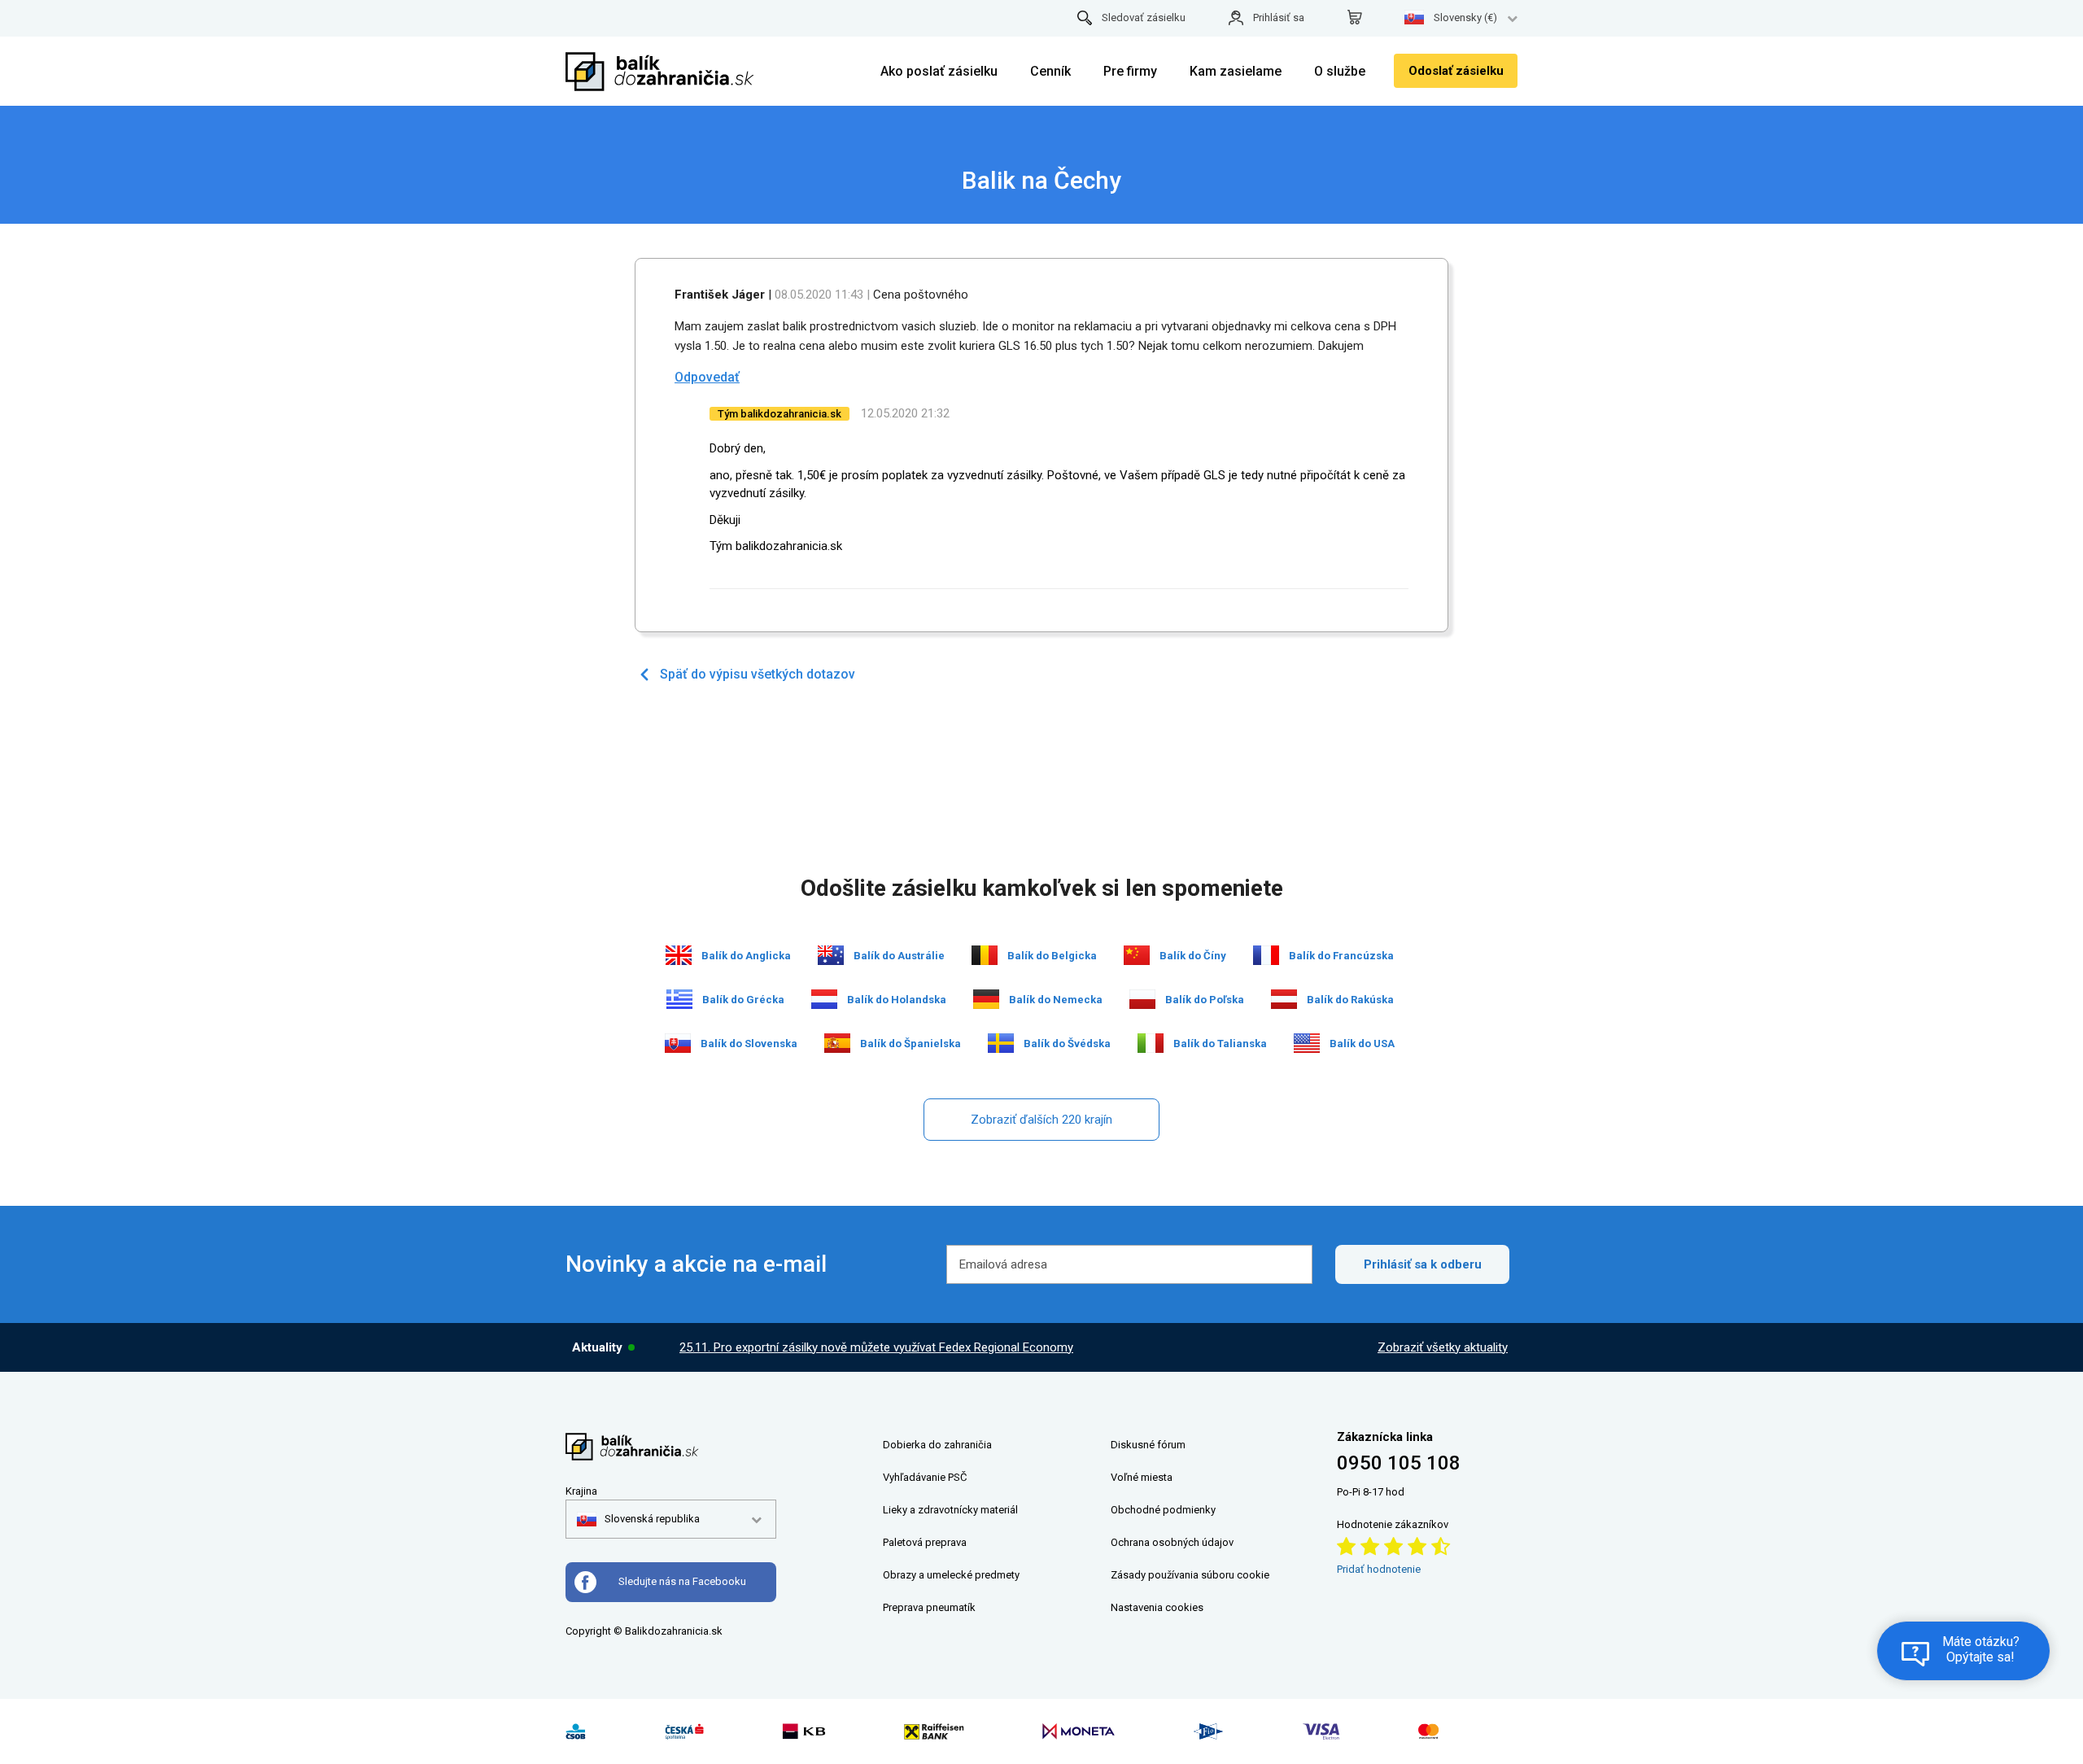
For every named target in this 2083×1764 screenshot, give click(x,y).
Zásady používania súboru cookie (1190, 1575)
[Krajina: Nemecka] (986, 999)
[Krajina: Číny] (1137, 955)
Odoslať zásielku (1456, 71)
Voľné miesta (1142, 1477)
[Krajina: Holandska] (824, 999)
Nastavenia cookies (1157, 1607)
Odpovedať (707, 377)
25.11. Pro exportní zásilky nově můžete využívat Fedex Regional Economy (876, 1347)
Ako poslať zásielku (939, 71)
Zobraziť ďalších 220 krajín (1041, 1120)
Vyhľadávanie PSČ (925, 1477)
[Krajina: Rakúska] (1284, 999)
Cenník (1050, 71)
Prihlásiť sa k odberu (1423, 1264)
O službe (1340, 71)
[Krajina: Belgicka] (985, 955)
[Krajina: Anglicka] (679, 955)
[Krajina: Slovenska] (678, 1043)
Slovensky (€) (1465, 17)
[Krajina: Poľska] (1142, 999)
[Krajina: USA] (1307, 1043)
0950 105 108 (1399, 1463)
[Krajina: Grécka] (679, 999)
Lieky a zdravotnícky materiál (950, 1510)
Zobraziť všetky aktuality (1443, 1347)
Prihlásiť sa (1279, 17)
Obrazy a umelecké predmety (951, 1575)
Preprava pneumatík (929, 1607)
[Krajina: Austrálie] (831, 955)
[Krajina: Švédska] (1001, 1043)
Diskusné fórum (1148, 1445)
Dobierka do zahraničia (937, 1445)
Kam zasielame (1236, 71)
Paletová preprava (925, 1542)
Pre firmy (1130, 71)
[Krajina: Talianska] (1151, 1043)
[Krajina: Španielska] (837, 1043)
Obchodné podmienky (1163, 1510)
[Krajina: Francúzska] (1266, 955)
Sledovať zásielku (1144, 17)
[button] (638, 1519)
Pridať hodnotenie (1379, 1569)
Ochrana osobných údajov (1172, 1542)
